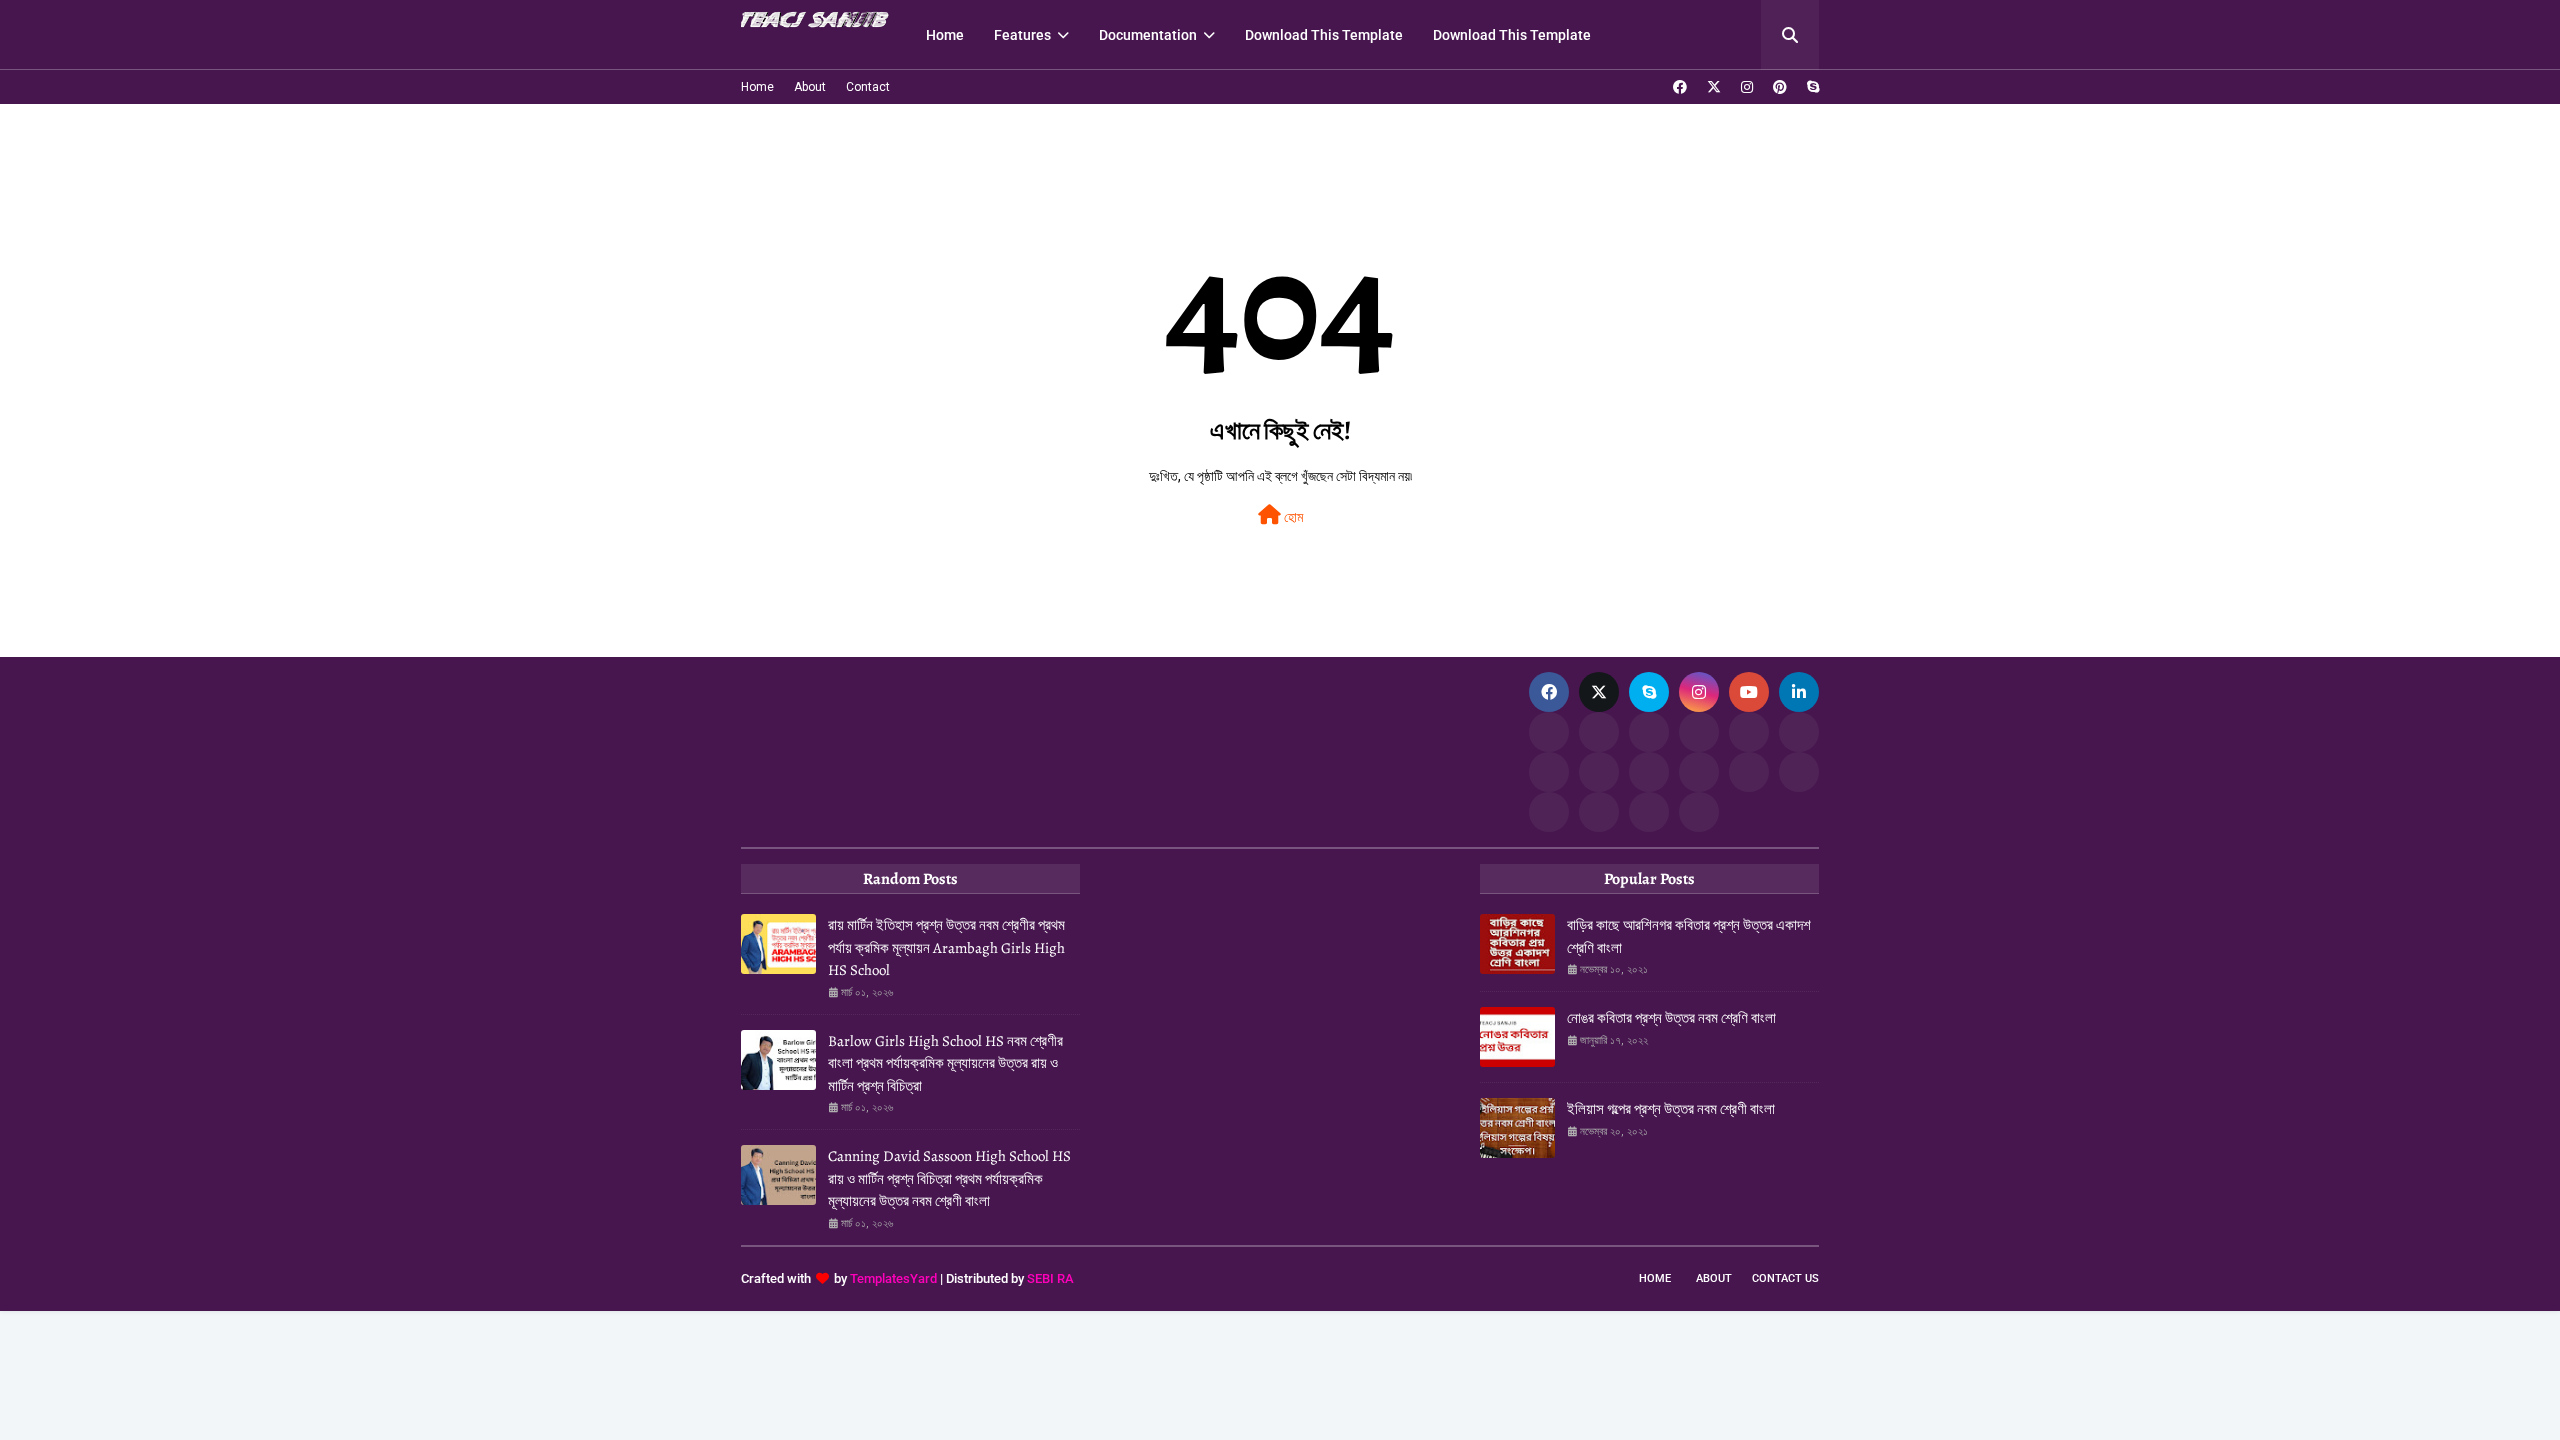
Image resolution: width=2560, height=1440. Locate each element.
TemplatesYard (893, 1278)
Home (757, 87)
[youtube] (1749, 692)
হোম (1292, 517)
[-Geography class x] (1699, 772)
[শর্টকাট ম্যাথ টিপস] (1699, 812)
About (810, 87)
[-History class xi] (1799, 732)
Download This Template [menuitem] (1324, 35)
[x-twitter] (1714, 87)
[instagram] (1747, 87)
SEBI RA (1050, 1278)
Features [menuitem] (1022, 35)
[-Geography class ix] (1749, 772)
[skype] (1810, 87)
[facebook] (1680, 87)
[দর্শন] (1799, 772)
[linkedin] (1799, 692)
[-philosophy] (1549, 812)
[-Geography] (1649, 772)
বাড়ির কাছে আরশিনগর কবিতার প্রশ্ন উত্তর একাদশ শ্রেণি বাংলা (1689, 936)
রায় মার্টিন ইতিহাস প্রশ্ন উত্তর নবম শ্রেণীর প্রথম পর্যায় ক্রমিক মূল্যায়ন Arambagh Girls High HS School (946, 947)
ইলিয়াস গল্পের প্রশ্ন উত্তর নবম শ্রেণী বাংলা (1671, 1109)
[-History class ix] (1749, 732)
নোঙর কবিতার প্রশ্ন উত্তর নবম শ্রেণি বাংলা (1671, 1018)
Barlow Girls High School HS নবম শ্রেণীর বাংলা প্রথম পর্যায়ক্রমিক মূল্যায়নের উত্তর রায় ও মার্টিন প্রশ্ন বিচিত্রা (945, 1063)
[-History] (1699, 732)
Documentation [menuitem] (1148, 35)
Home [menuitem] (945, 35)
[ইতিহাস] (1599, 732)
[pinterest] (1780, 87)
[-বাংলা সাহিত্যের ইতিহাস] (1649, 732)
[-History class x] (1549, 772)
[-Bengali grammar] (1549, 732)
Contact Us (1785, 1278)
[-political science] (1649, 812)
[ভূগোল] (1599, 772)
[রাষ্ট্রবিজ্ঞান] (1599, 812)
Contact (868, 87)
